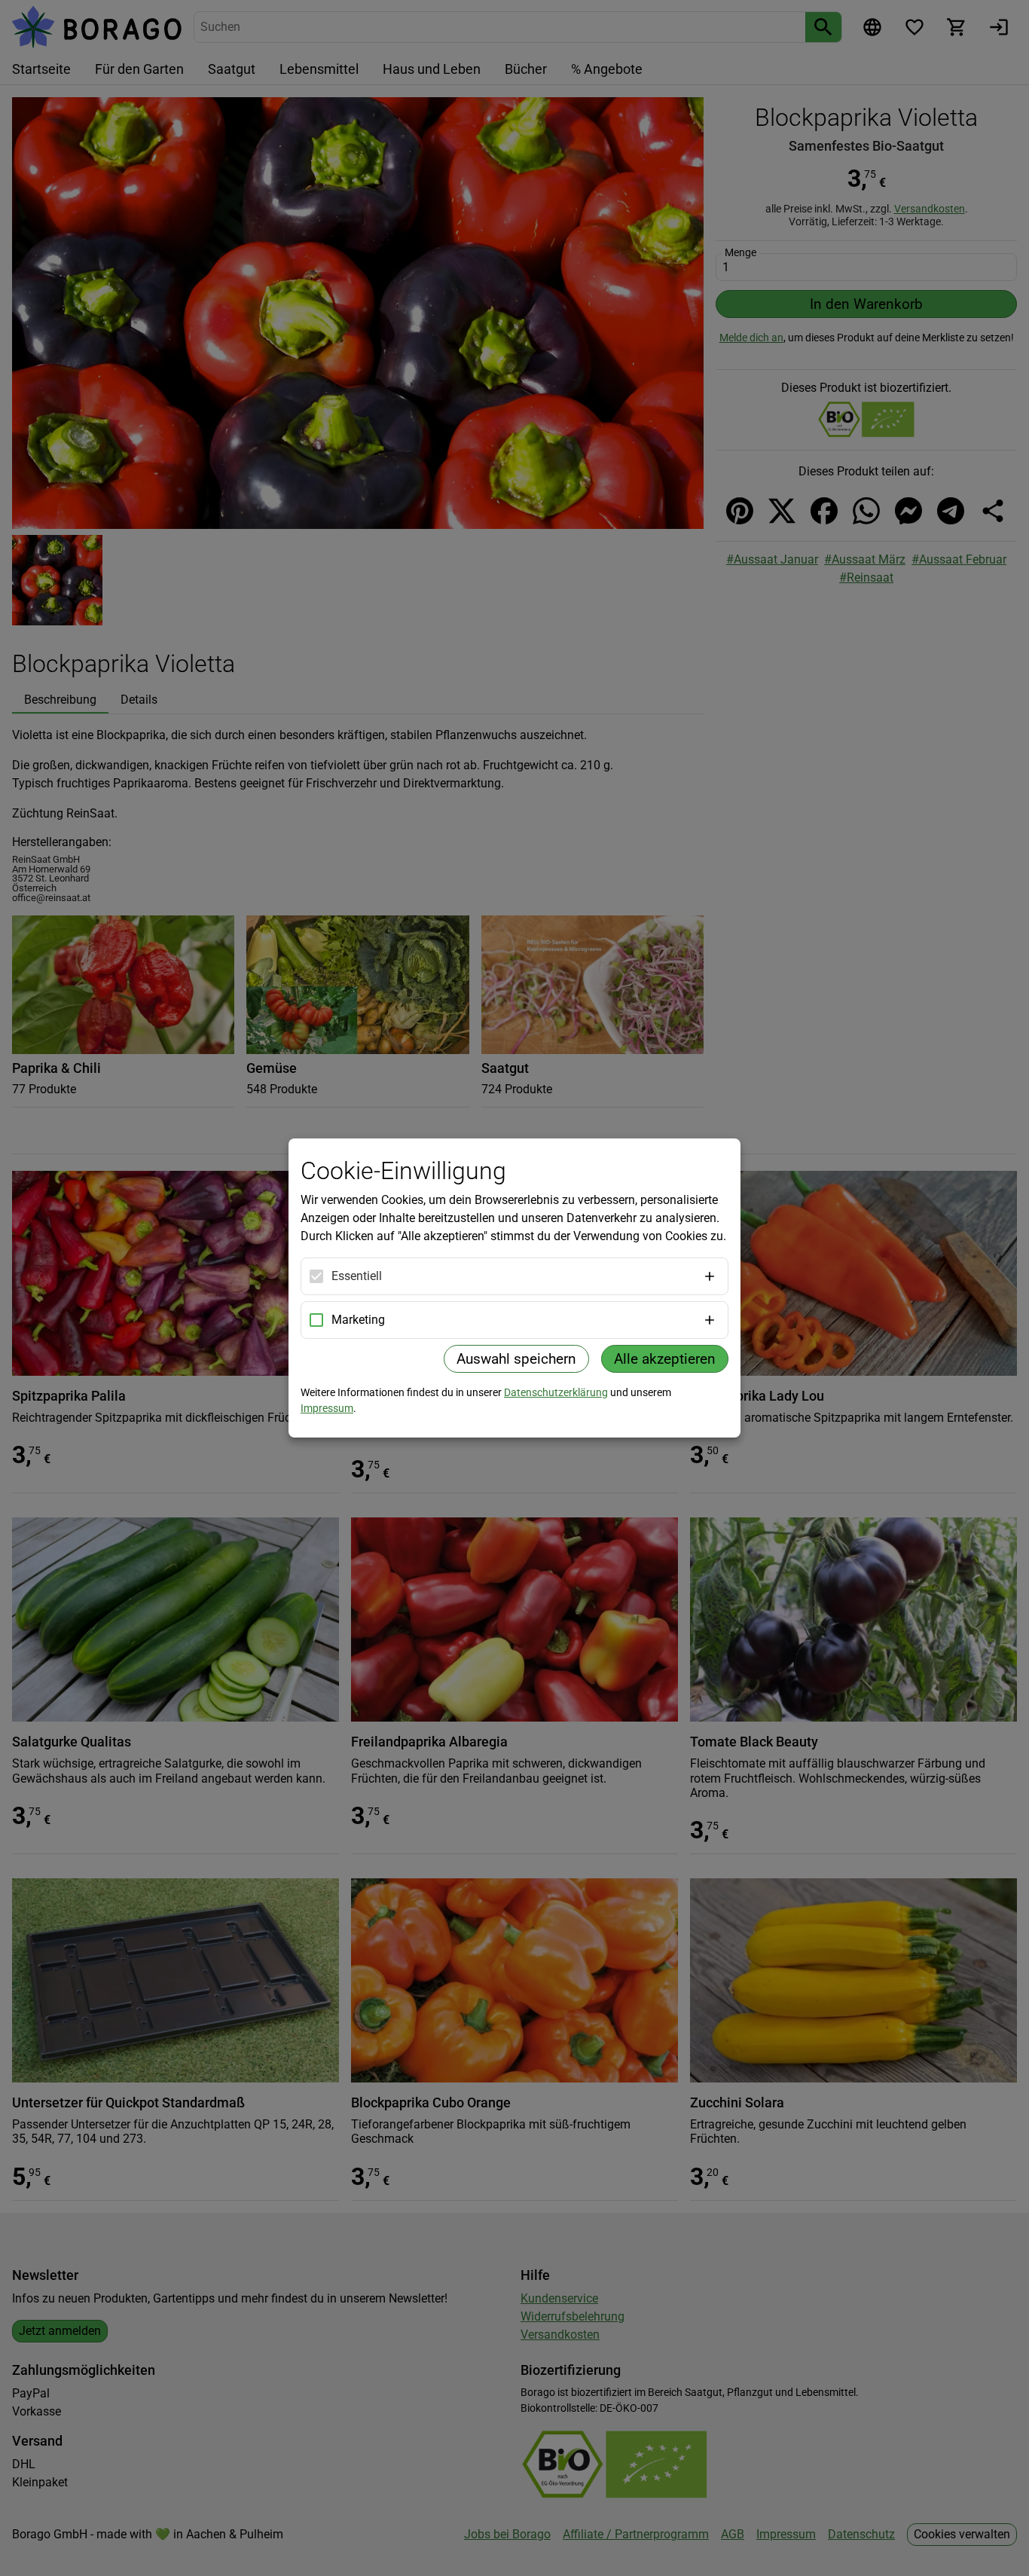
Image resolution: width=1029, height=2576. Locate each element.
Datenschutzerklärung (556, 1392)
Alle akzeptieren (665, 1359)
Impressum (327, 1408)
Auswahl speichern (516, 1359)
